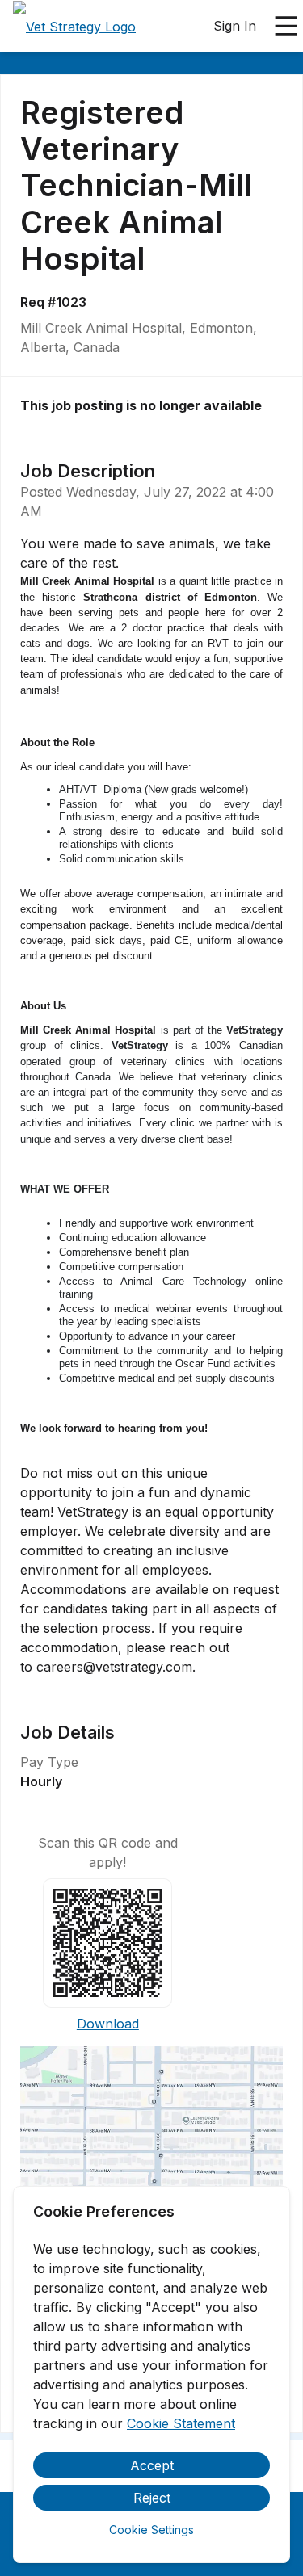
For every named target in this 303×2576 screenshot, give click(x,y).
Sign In (235, 26)
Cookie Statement (181, 2423)
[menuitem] (74, 27)
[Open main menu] (286, 26)
